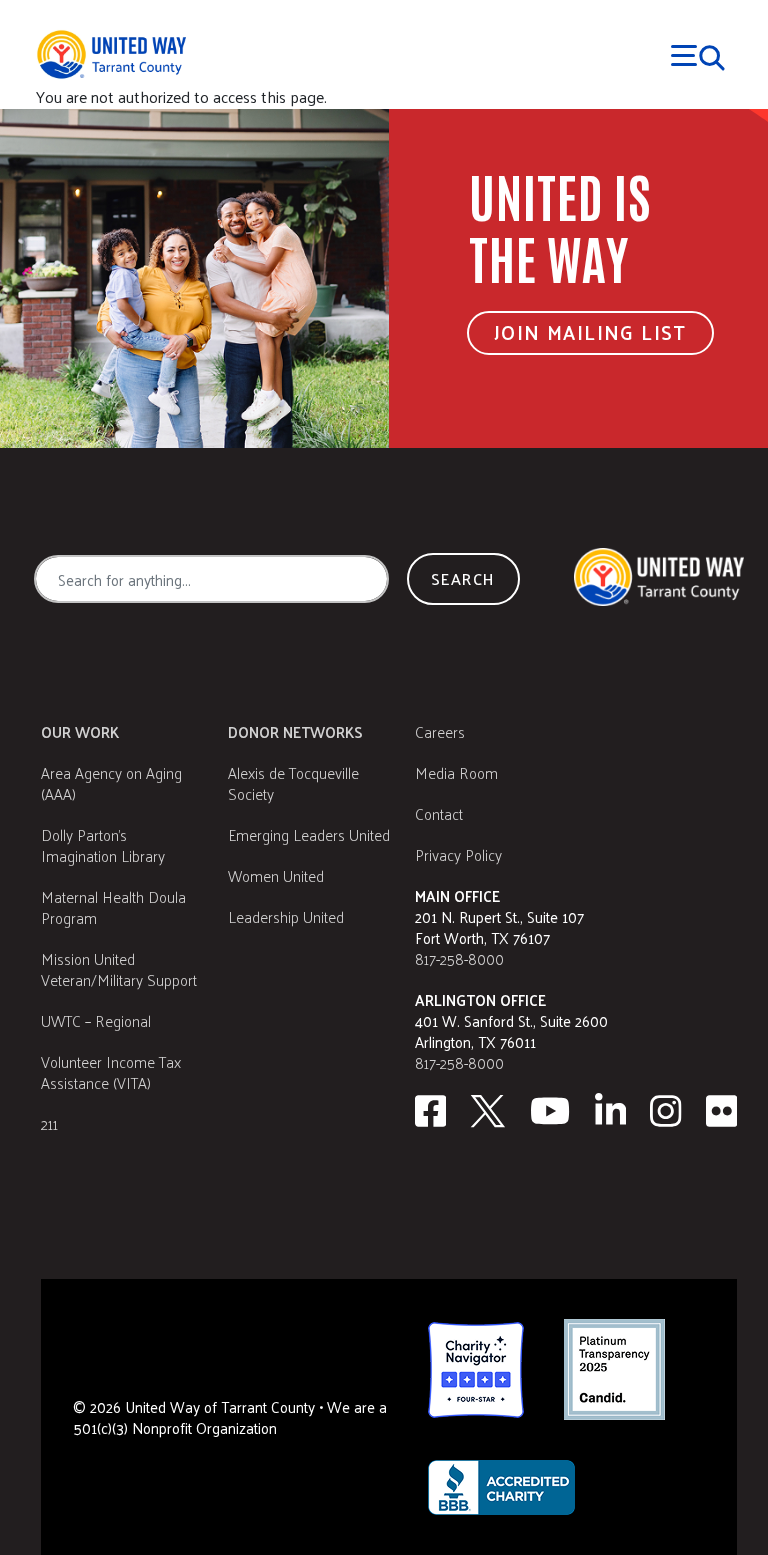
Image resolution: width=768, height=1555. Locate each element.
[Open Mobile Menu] (698, 55)
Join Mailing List (590, 332)
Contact (439, 813)
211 (49, 1123)
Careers (440, 731)
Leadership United (286, 916)
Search (463, 578)
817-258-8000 (459, 958)
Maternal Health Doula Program (113, 907)
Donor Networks (295, 731)
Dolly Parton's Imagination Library (103, 845)
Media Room (456, 772)
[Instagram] (666, 1111)
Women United (276, 875)
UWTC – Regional (96, 1020)
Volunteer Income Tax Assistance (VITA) (111, 1072)
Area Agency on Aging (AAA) (111, 783)
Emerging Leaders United (309, 834)
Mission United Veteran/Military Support (119, 969)
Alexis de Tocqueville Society (293, 783)
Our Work (80, 731)
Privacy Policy (458, 854)
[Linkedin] (611, 1111)
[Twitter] (488, 1111)
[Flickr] (722, 1111)
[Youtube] (550, 1111)
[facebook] (430, 1111)
